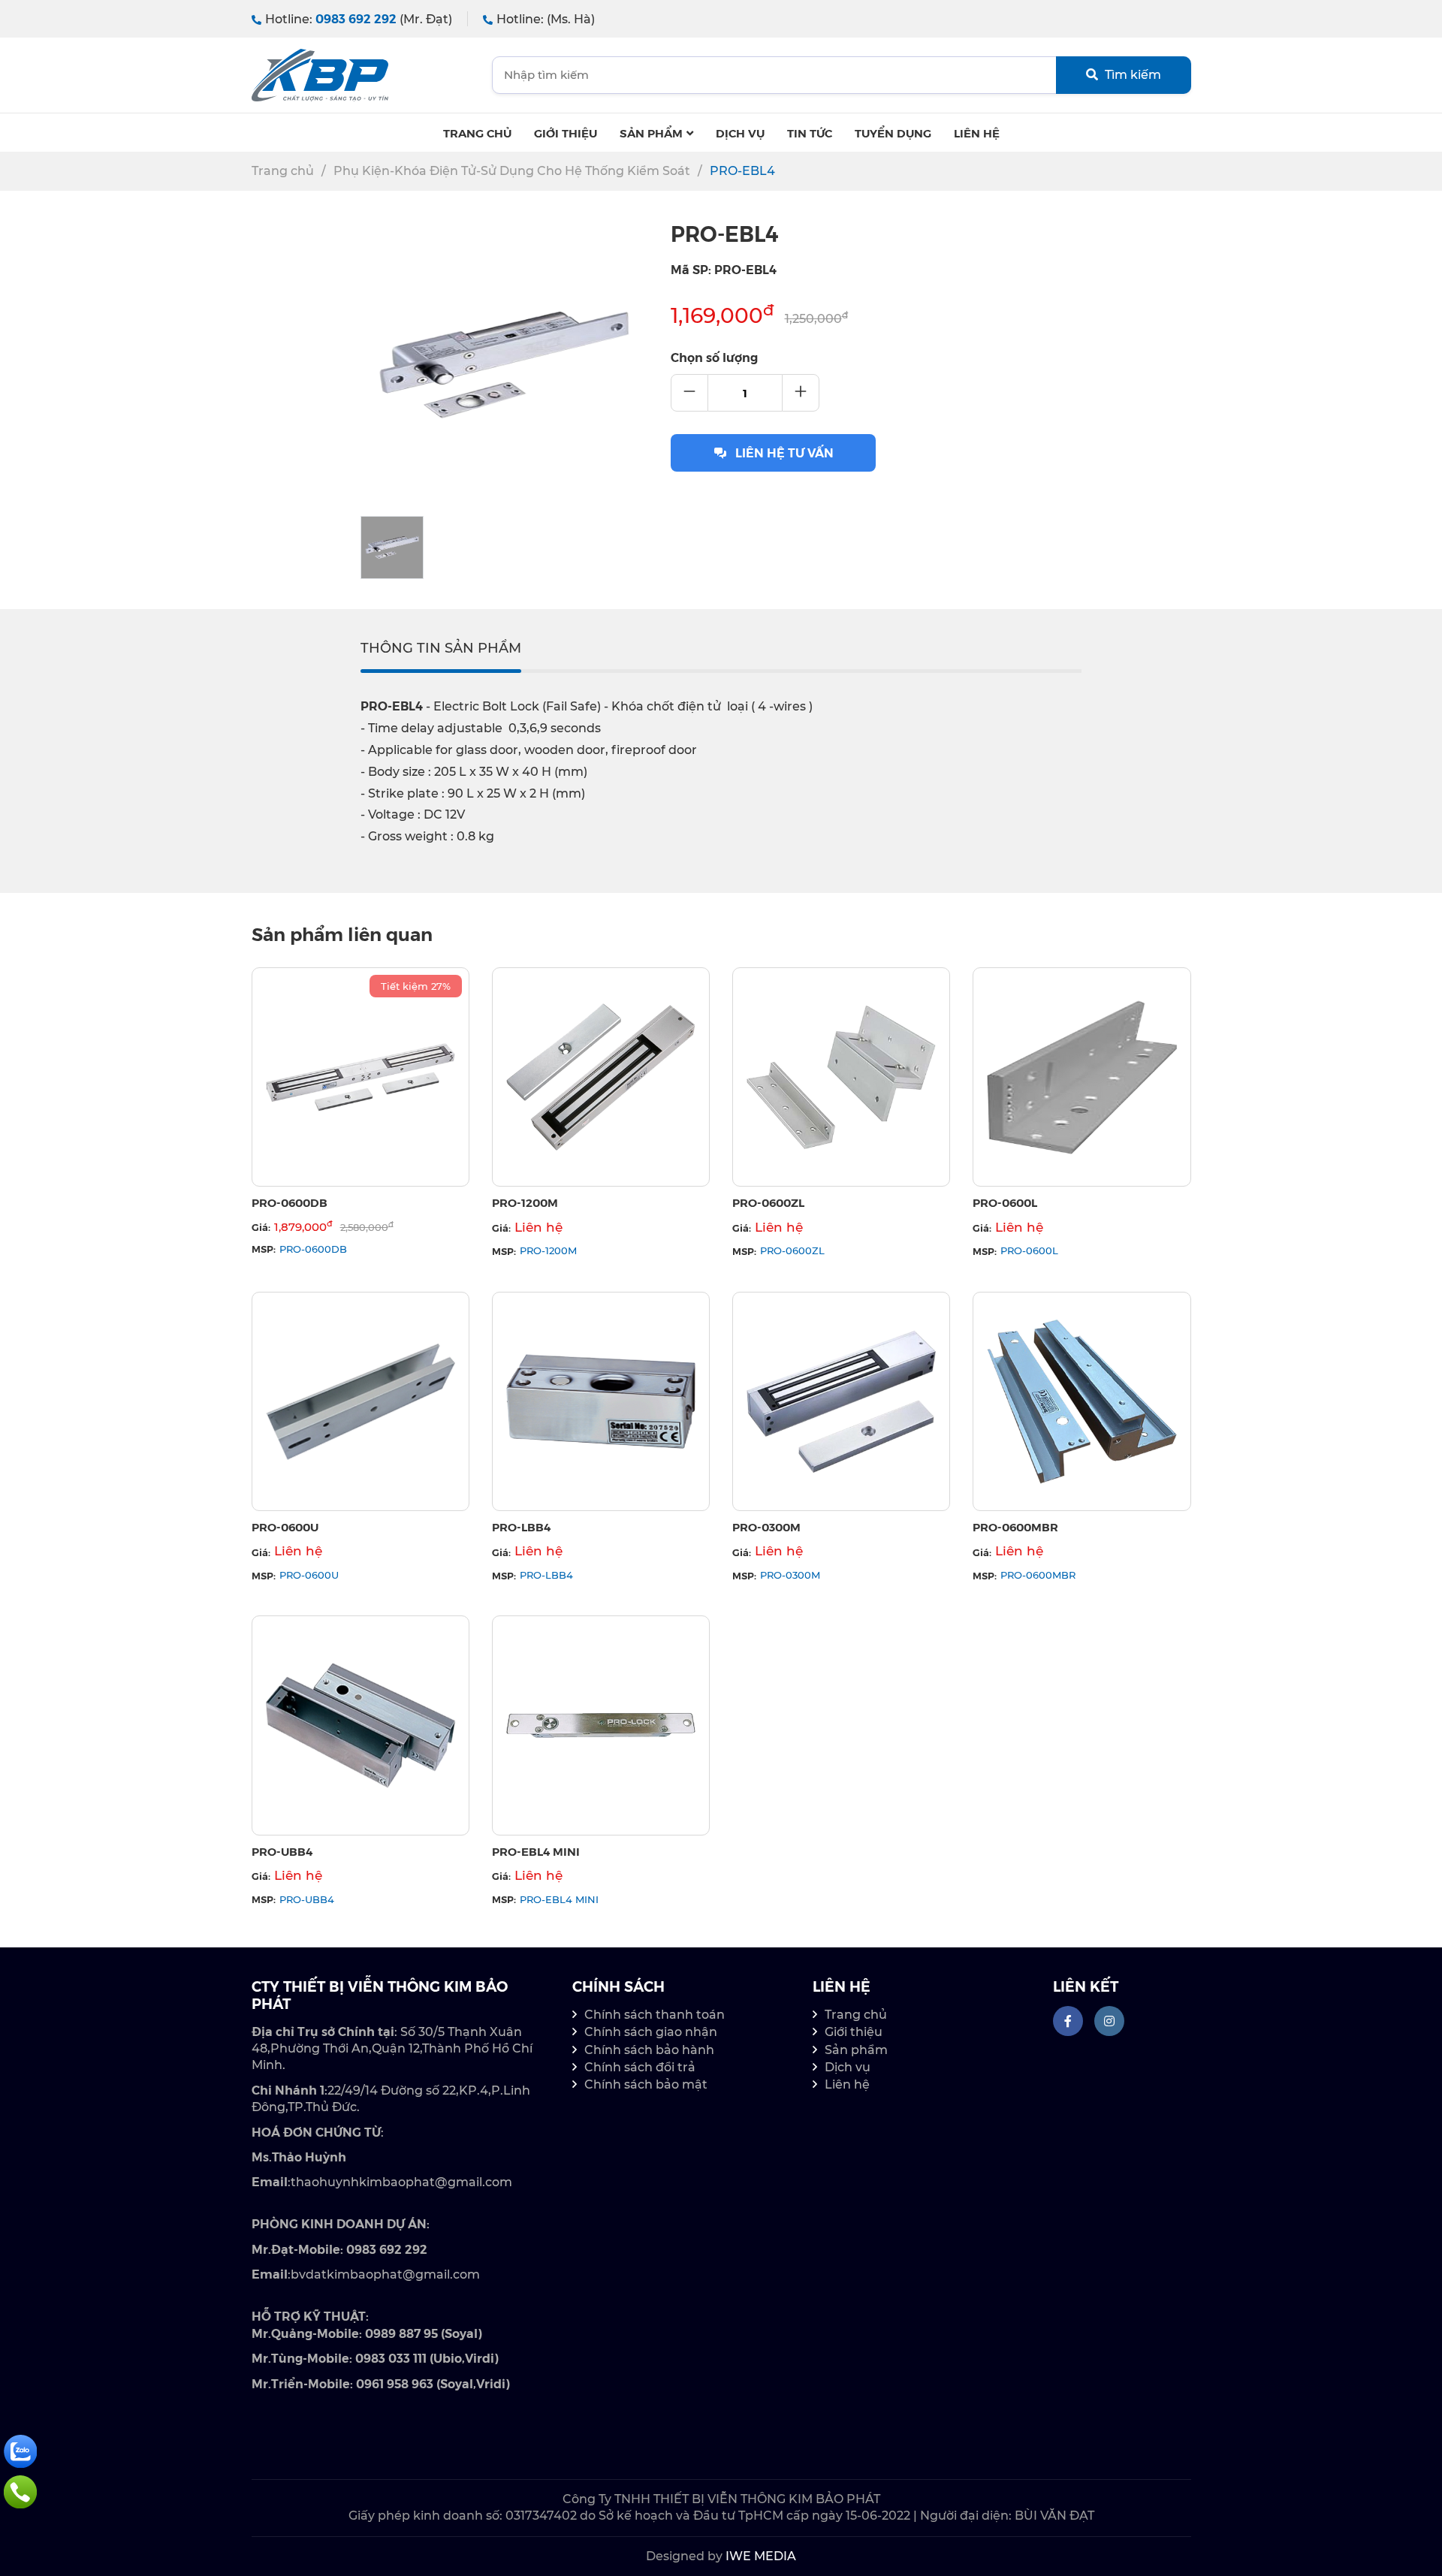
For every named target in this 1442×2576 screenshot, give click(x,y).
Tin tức (810, 133)
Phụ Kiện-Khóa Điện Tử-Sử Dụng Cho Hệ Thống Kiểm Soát (512, 171)
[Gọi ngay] (20, 2491)
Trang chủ (477, 133)
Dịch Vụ (740, 133)
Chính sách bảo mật (646, 2084)
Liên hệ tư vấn (784, 452)
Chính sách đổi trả (640, 2067)
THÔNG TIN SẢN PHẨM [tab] (441, 648)
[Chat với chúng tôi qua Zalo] (20, 2450)
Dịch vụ (848, 2067)
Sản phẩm (651, 133)
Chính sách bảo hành (649, 2050)
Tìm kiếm (1131, 75)
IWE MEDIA (761, 2556)
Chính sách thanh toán (655, 2015)
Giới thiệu (566, 133)
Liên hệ (977, 133)
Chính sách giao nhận (651, 2032)
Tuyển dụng (893, 133)
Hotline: (359, 19)
